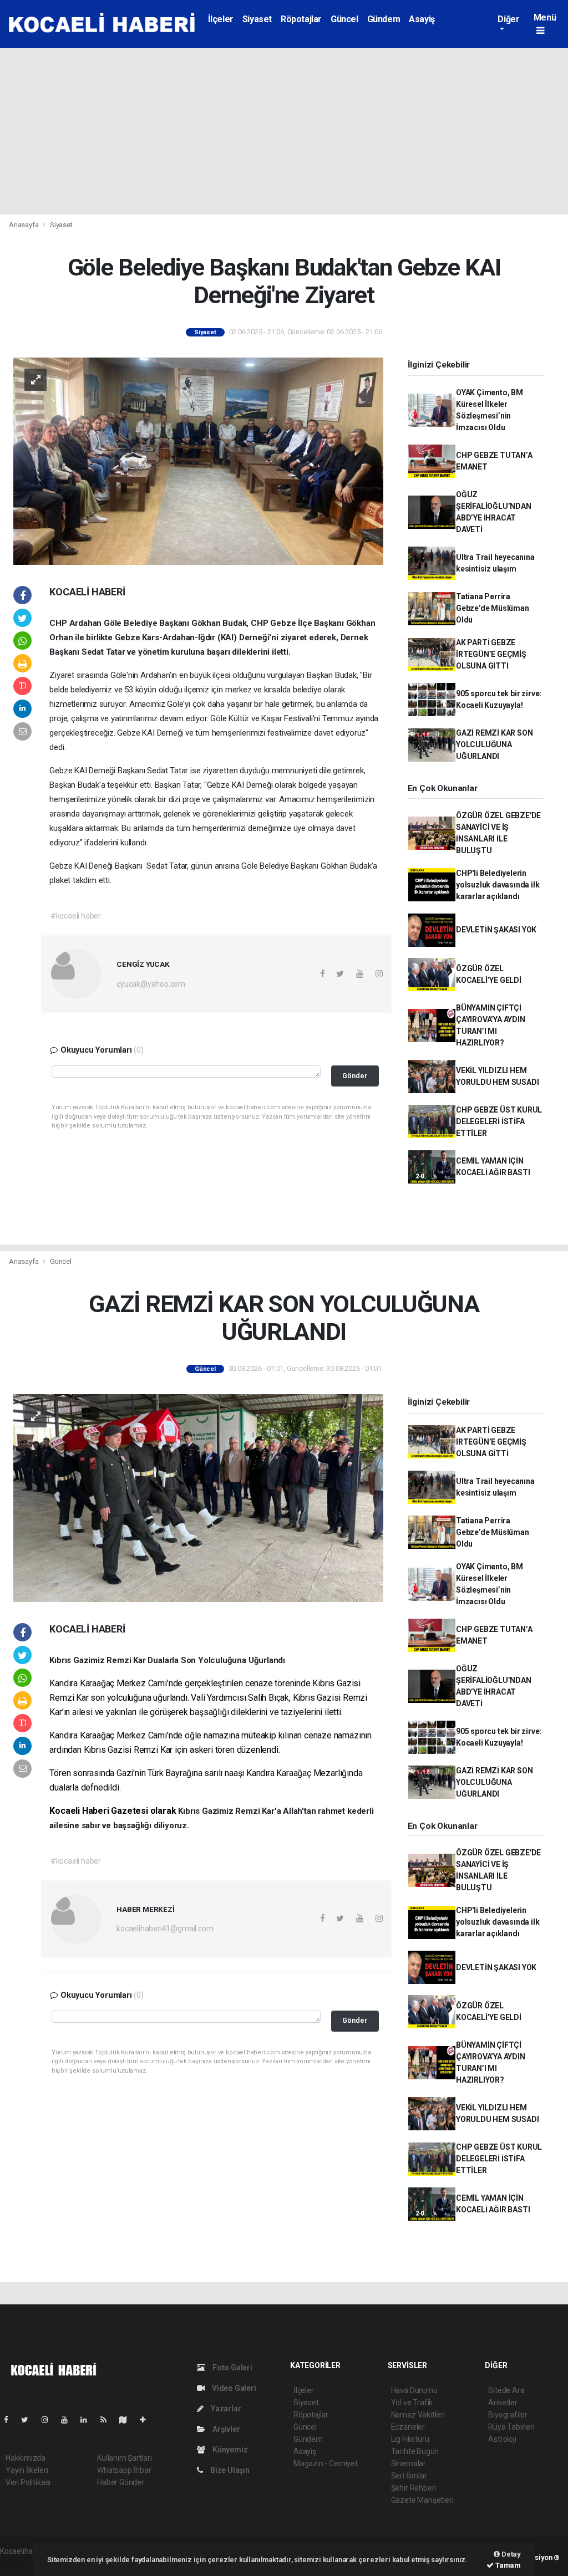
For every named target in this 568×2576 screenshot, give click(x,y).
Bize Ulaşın (229, 2470)
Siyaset (257, 19)
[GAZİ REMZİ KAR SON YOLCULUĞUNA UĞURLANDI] (198, 1497)
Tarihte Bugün (415, 2451)
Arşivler (225, 2429)
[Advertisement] (284, 131)
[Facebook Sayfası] (11, 2420)
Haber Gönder (121, 2482)
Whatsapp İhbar (124, 2470)
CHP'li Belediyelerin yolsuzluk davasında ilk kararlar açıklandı (498, 885)
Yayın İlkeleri (27, 2470)
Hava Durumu (414, 2390)
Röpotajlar (301, 19)
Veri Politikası (28, 2482)
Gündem (384, 19)
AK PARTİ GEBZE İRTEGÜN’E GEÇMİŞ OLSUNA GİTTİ (491, 654)
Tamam (507, 2565)
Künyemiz (229, 2450)
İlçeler (221, 19)
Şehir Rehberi (414, 2488)
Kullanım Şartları (125, 2458)
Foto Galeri (232, 2368)
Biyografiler (508, 2415)
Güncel (344, 19)
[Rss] (108, 2420)
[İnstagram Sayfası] (49, 2420)
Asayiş (422, 19)
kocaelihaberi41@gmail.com (165, 1929)
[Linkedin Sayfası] (88, 2420)
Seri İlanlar (409, 2476)
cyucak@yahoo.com (151, 984)
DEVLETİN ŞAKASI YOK (496, 930)
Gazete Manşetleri (422, 2500)
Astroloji (502, 2439)
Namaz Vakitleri (418, 2415)
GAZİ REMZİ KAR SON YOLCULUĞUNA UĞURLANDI (495, 744)
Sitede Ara (506, 2390)
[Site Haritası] (128, 2420)
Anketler (503, 2402)
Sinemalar (409, 2463)
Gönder (355, 1076)
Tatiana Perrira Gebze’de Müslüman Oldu (493, 608)
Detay (510, 2554)
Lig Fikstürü (410, 2439)
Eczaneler (408, 2427)
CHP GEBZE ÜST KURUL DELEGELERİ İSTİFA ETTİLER (499, 1121)
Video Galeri (233, 2388)
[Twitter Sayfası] (29, 2420)
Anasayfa (24, 225)
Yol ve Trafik (412, 2402)
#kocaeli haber (76, 916)
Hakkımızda (26, 2458)
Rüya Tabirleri (511, 2427)
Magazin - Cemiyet (326, 2463)
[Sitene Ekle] (147, 2420)
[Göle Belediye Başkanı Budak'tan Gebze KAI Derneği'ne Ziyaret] (198, 461)
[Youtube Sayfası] (69, 2420)
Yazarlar (225, 2409)
